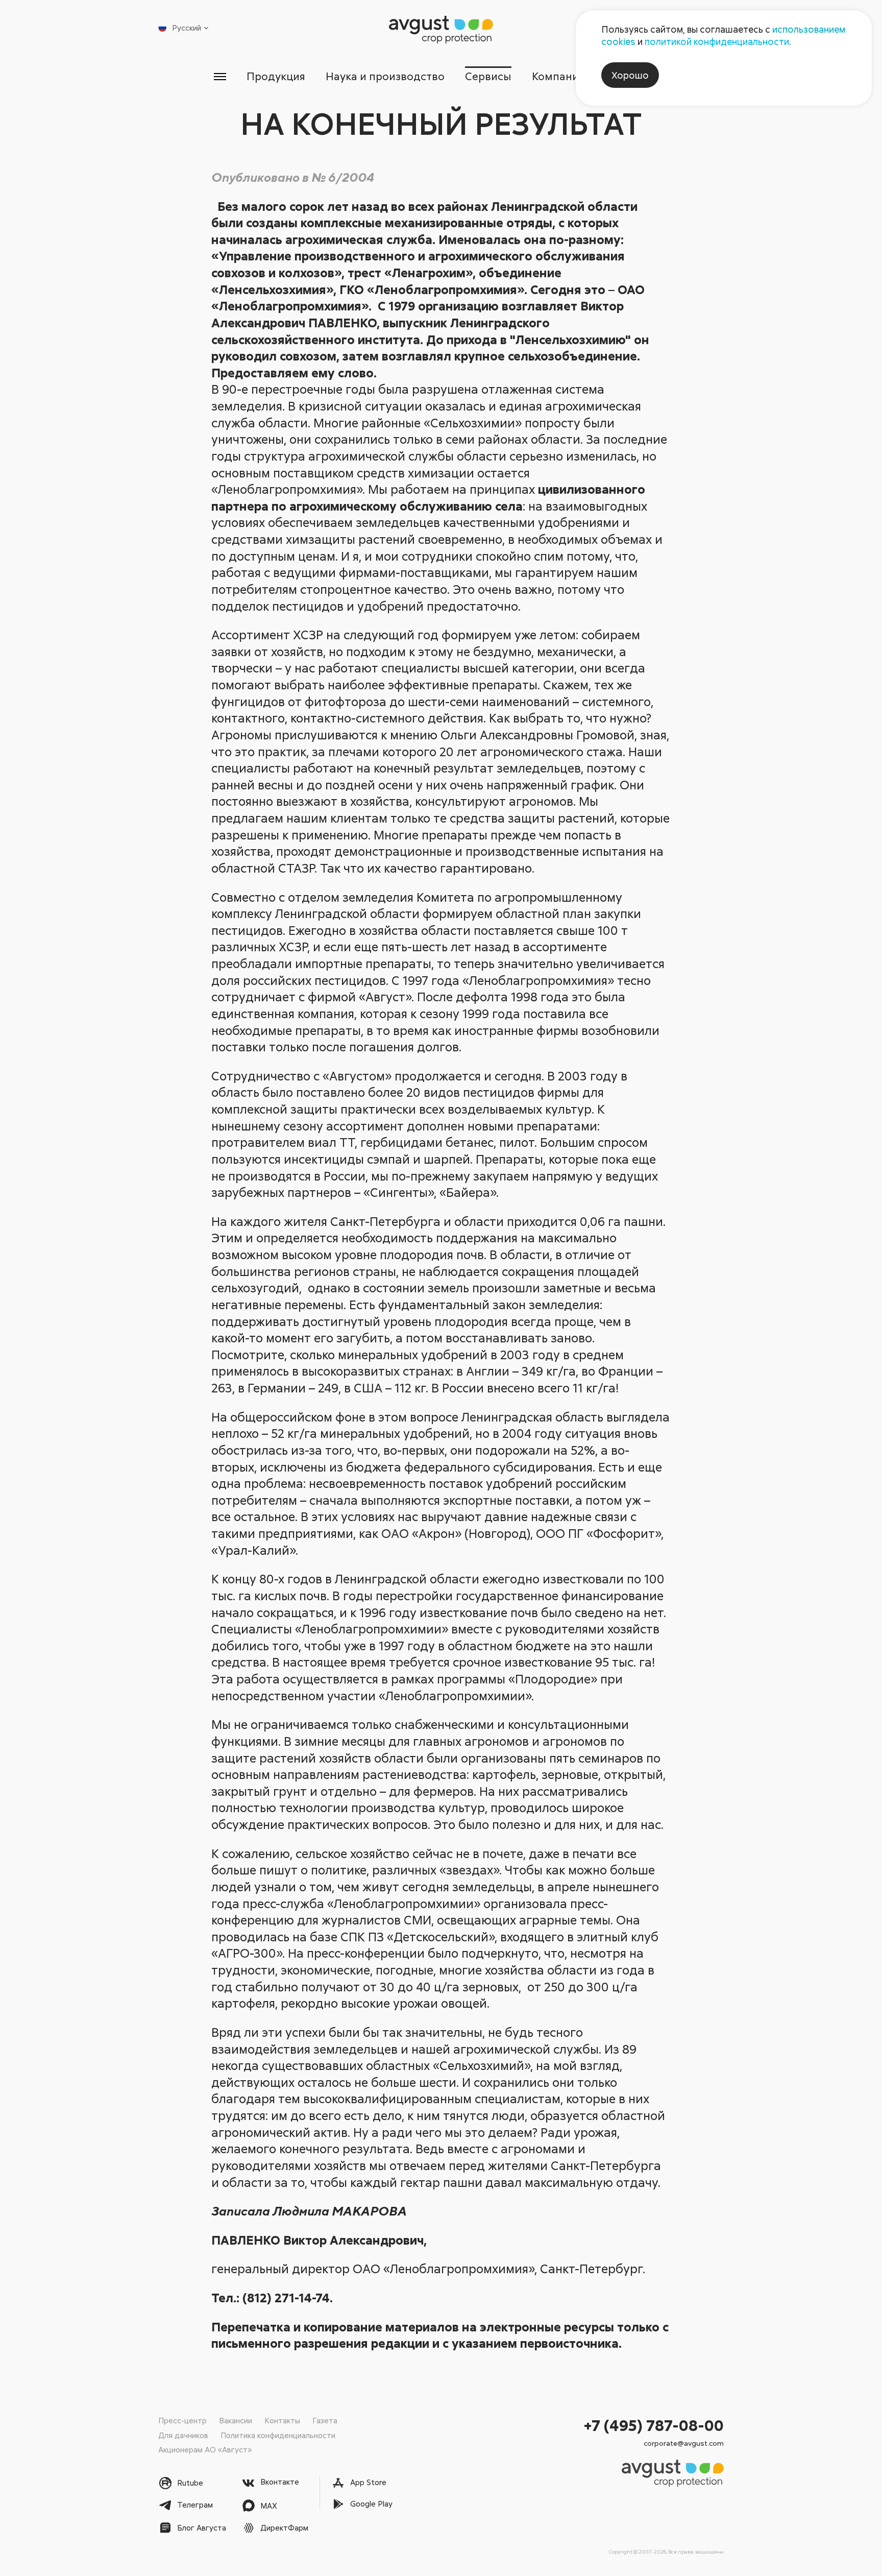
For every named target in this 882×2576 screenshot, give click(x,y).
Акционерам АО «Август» (205, 2449)
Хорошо (630, 75)
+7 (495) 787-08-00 (654, 2425)
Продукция (276, 76)
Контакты (282, 2420)
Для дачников (183, 2435)
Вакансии (236, 2420)
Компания (558, 76)
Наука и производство (385, 76)
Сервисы (488, 76)
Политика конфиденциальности (278, 2435)
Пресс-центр (182, 2420)
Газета (325, 2420)
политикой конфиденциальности (717, 41)
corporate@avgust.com (684, 2443)
